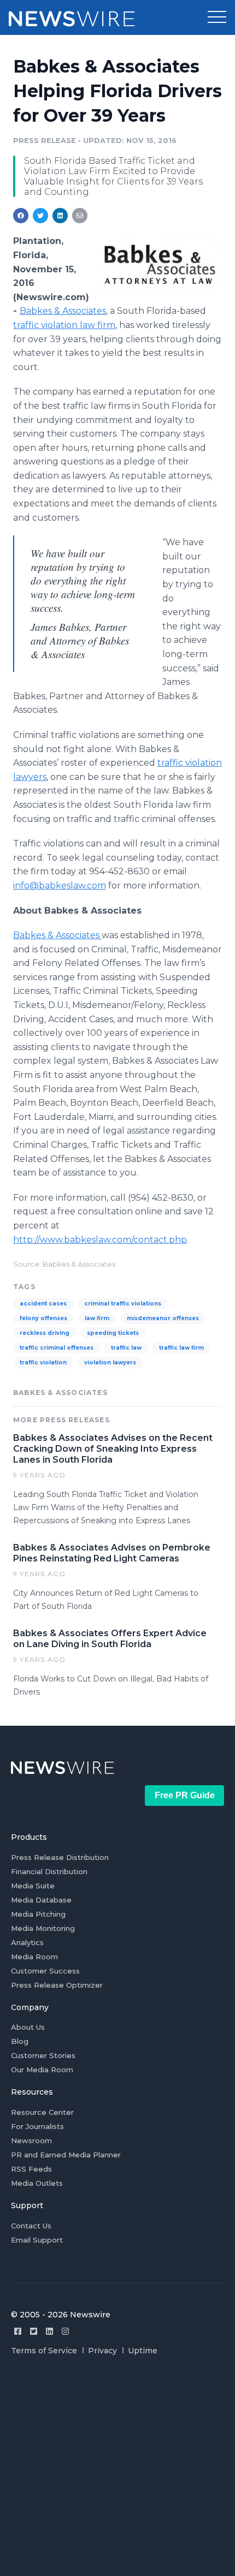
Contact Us (31, 2226)
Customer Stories (43, 2055)
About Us (28, 2027)
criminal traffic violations (123, 1304)
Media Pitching (38, 1914)
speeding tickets (113, 1333)
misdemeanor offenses (163, 1318)
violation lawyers (110, 1362)
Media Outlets (37, 2183)
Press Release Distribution (60, 1857)
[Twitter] (34, 2331)
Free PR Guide (185, 1795)
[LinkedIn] (49, 2331)
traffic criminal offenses (57, 1348)
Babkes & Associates (63, 311)
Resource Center (42, 2112)
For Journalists (37, 2126)
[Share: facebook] (21, 216)
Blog (20, 2041)
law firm (97, 1318)
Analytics (27, 1942)
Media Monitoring (43, 1928)
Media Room (34, 1957)
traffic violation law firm (64, 325)
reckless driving (45, 1333)
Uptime (143, 2351)
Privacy (102, 2351)
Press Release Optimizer (57, 1985)
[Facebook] (18, 2331)
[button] (217, 17)
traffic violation (43, 1362)
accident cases (43, 1304)
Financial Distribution (49, 1871)
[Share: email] (80, 216)
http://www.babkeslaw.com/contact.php (100, 1240)
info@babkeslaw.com (60, 885)
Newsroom (31, 2140)
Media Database (41, 1900)
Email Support (37, 2240)
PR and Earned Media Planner (66, 2155)
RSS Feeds (31, 2169)
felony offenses (43, 1318)
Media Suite (33, 1886)
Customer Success (45, 1971)
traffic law (126, 1348)
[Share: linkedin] (60, 216)
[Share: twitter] (40, 216)
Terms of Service (44, 2351)
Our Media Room (42, 2070)
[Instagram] (65, 2331)
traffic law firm (181, 1348)
